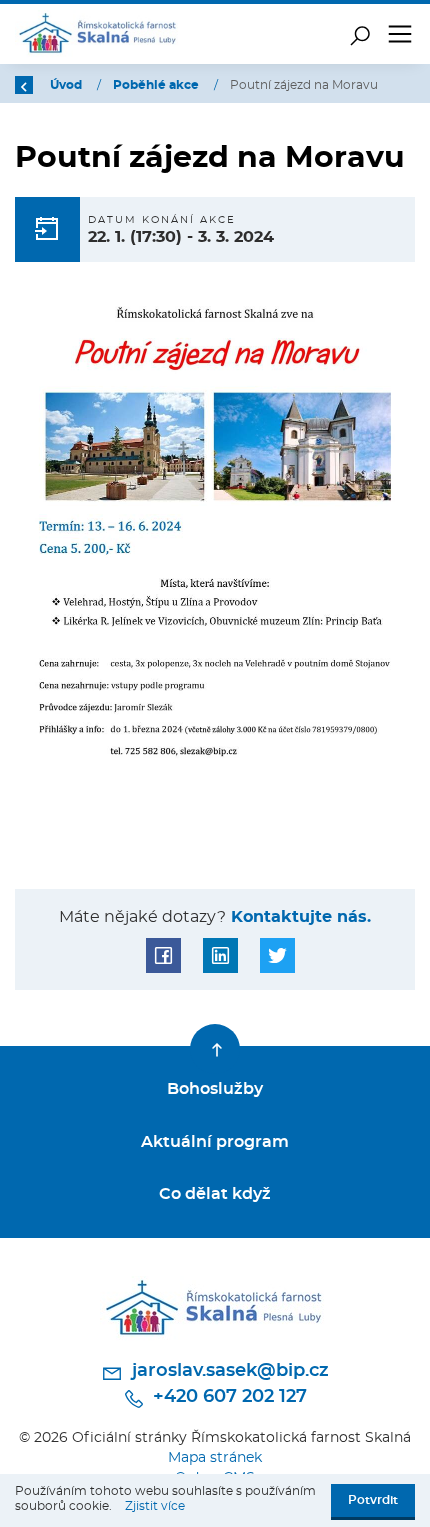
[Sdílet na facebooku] (163, 955)
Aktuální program (215, 1142)
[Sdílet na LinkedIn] (220, 955)
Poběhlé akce (157, 85)
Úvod (67, 85)
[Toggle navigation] (400, 34)
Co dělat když (215, 1194)
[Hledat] (360, 34)
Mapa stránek (215, 1457)
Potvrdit (373, 1500)
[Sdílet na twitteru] (277, 955)
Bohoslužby (215, 1089)
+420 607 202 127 (227, 1397)
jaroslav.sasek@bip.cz (228, 1371)
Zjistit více (155, 1506)
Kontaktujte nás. (298, 917)
